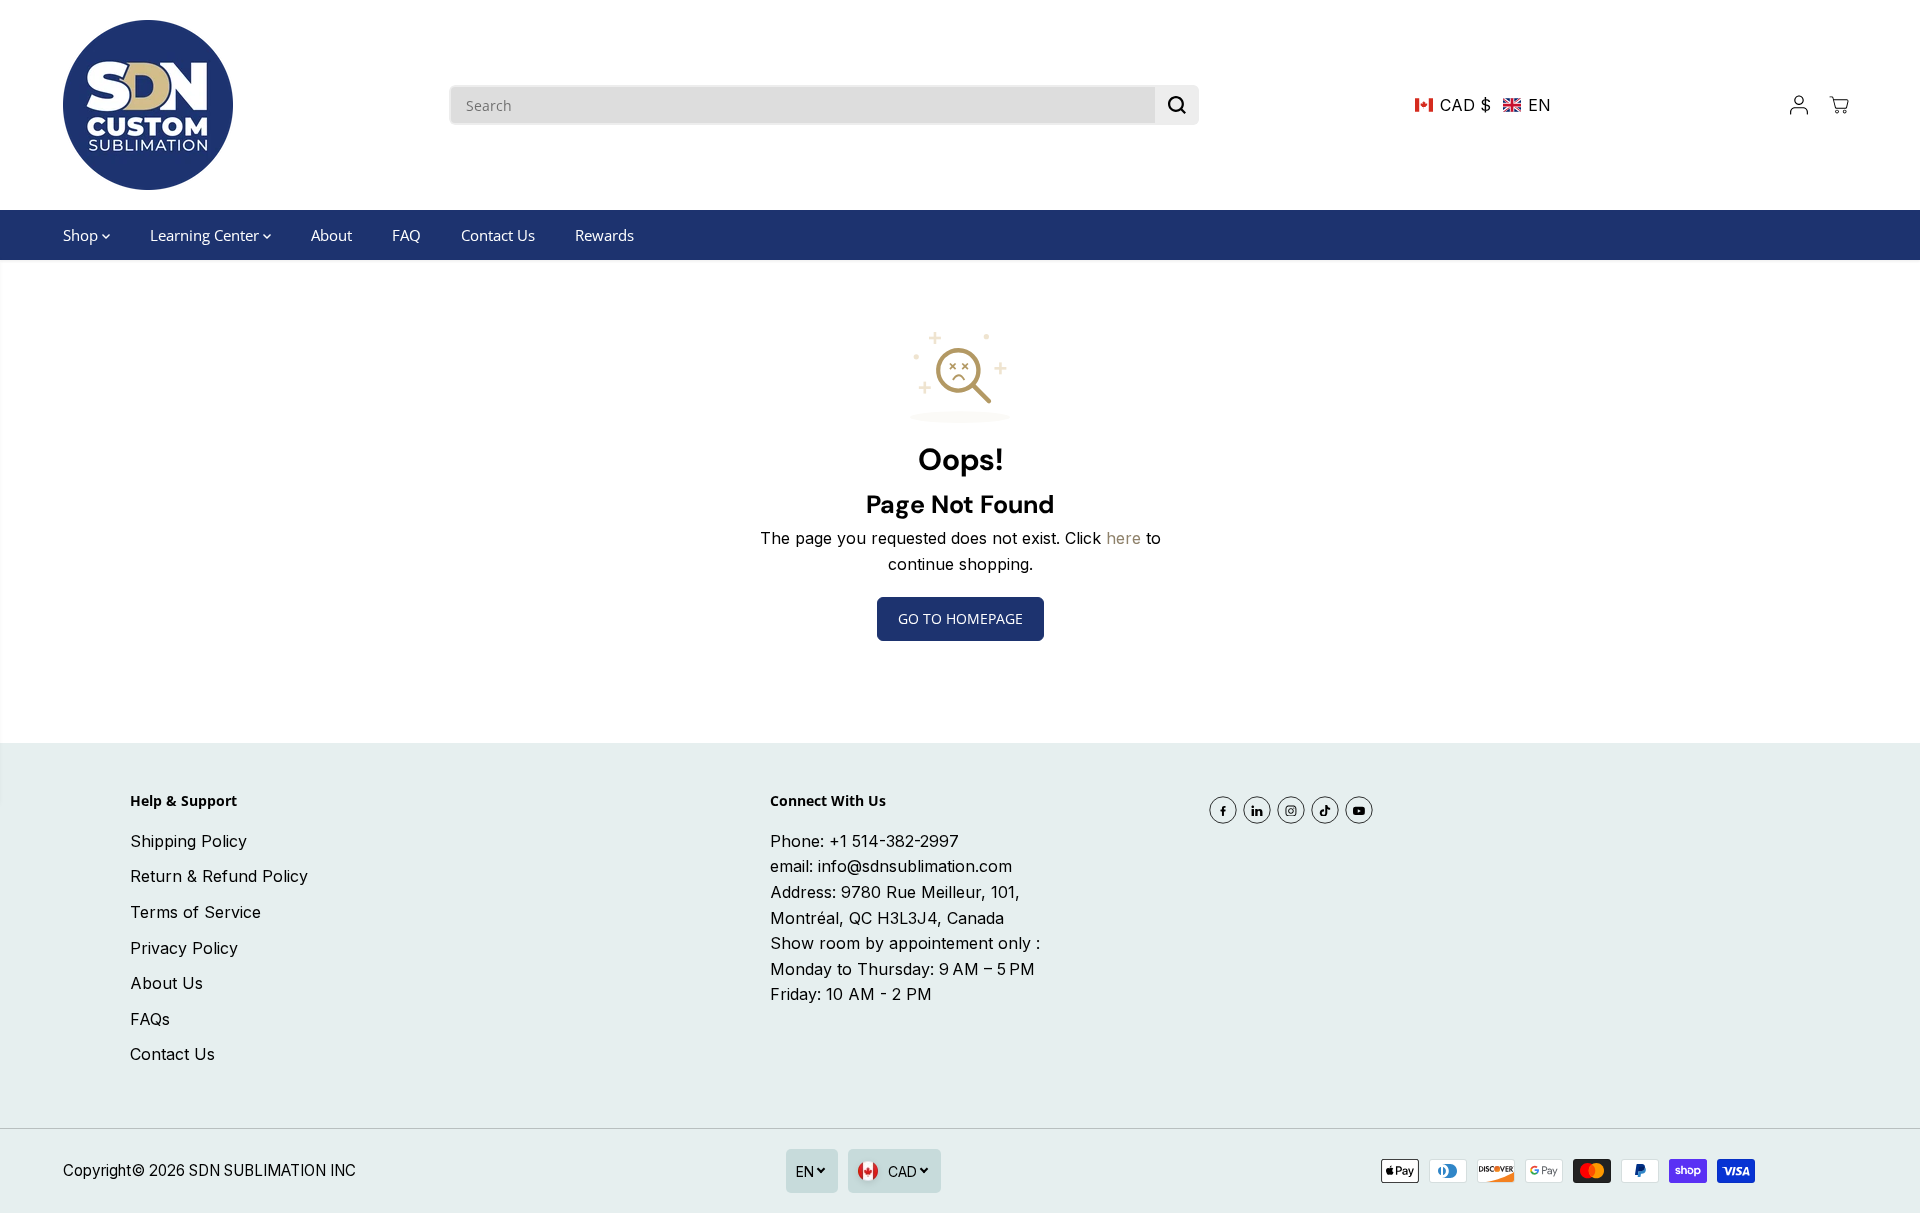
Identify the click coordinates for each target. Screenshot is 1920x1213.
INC (343, 1170)
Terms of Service (195, 912)
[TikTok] (1325, 810)
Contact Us (498, 235)
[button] (1483, 105)
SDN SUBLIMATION (257, 1170)
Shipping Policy (188, 841)
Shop (82, 235)
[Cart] (1839, 105)
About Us (166, 983)
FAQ (406, 235)
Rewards (604, 235)
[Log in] (1799, 105)
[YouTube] (1359, 810)
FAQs (150, 1019)
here (1123, 538)
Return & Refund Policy (219, 876)
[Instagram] (1291, 810)
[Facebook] (1223, 810)
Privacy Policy (184, 948)
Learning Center (206, 235)
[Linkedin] (1257, 810)
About (331, 235)
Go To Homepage (960, 618)
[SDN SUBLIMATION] (148, 105)
